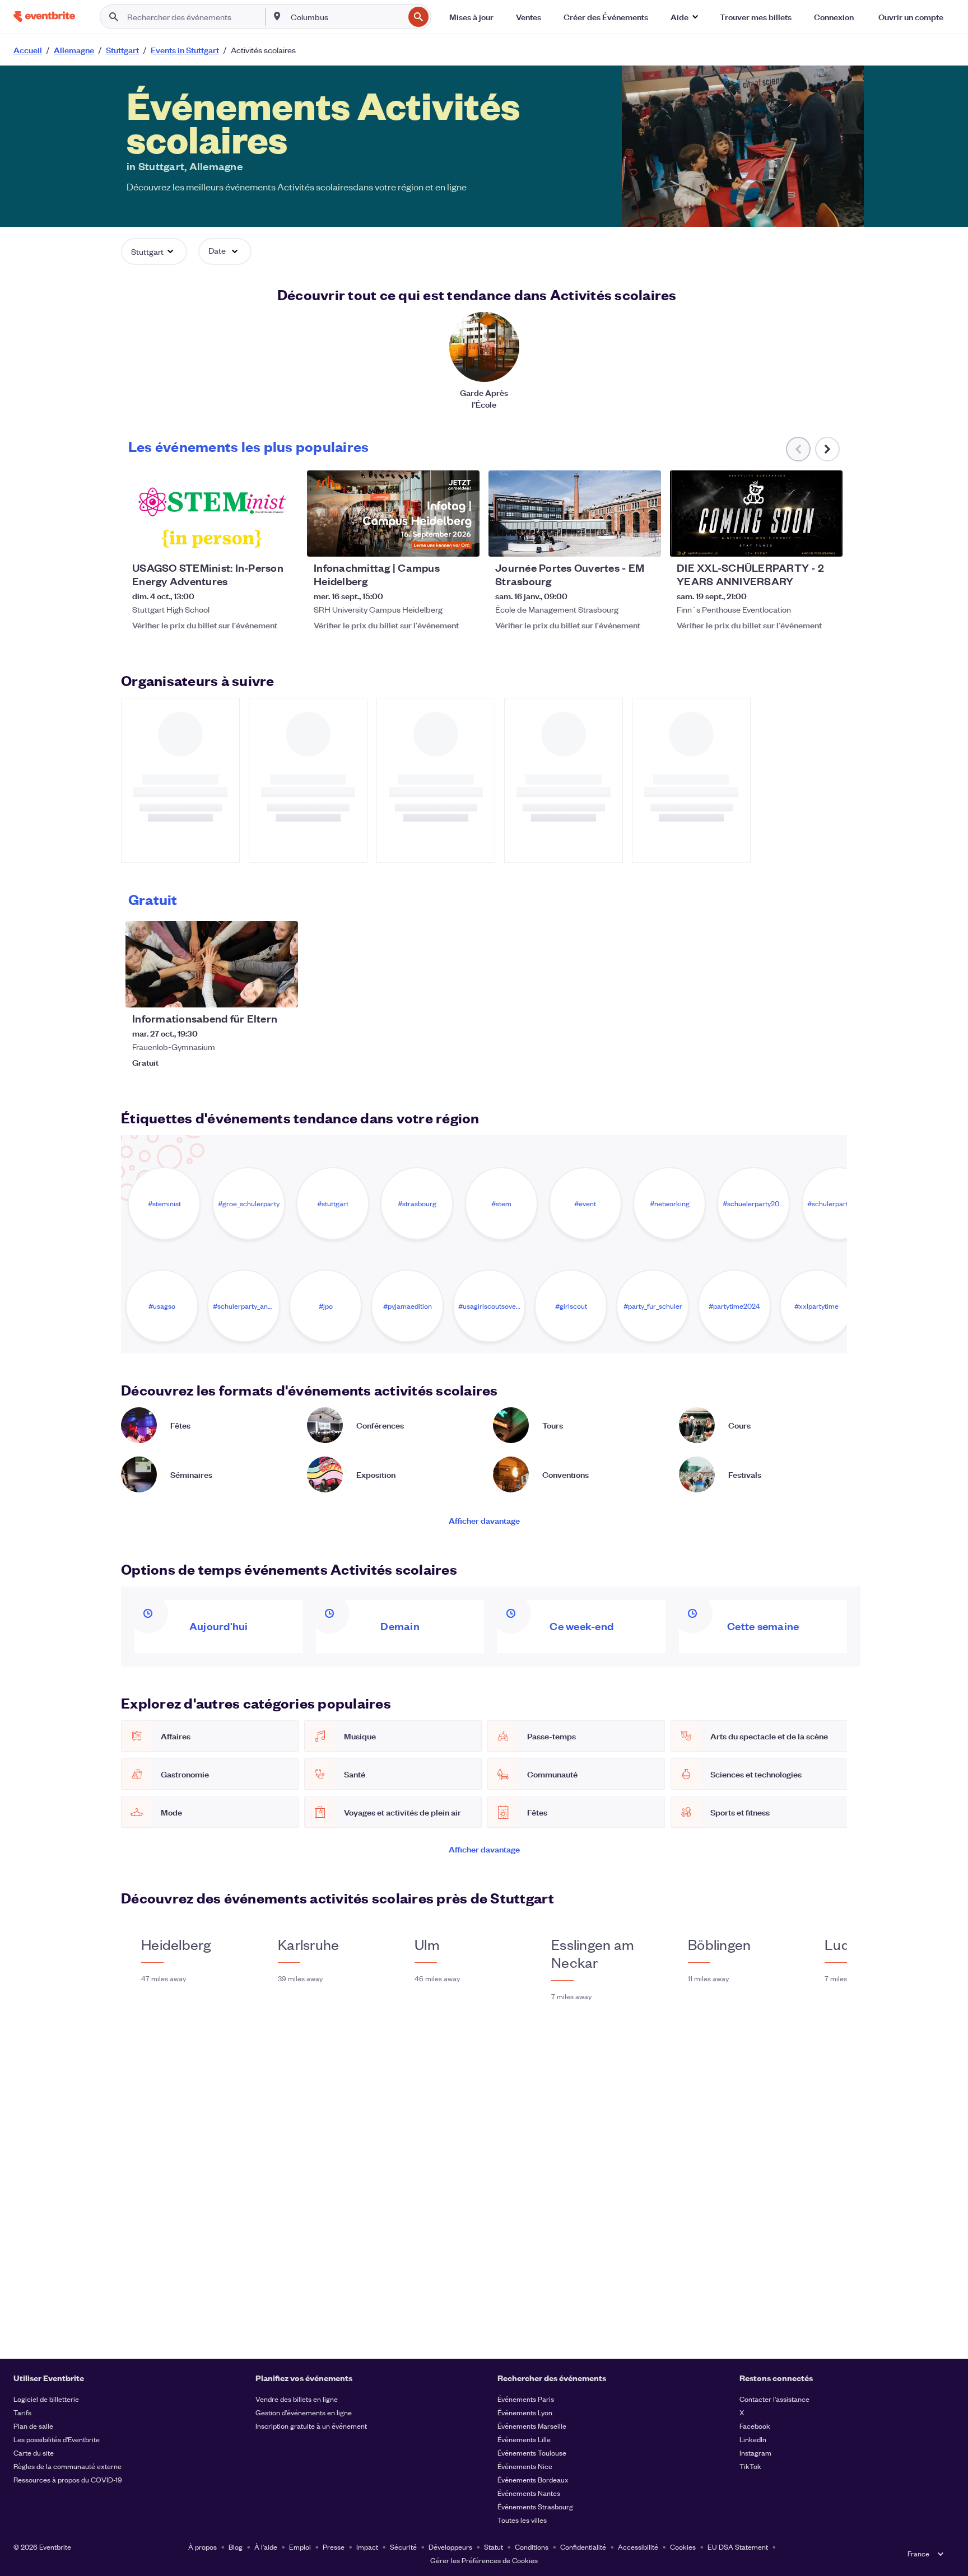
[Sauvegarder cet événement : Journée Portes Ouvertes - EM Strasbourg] (618, 541)
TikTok (750, 2466)
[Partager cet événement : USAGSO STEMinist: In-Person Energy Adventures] (282, 541)
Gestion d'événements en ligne (304, 2412)
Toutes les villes (522, 2520)
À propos (203, 2547)
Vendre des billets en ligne (297, 2399)
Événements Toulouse (532, 2453)
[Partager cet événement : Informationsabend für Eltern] (282, 992)
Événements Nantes (529, 2493)
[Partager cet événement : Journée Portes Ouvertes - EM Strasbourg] (645, 541)
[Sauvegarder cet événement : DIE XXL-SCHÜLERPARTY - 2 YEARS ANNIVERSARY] (800, 541)
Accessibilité (638, 2547)
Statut (494, 2547)
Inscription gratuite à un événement (311, 2426)
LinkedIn (753, 2439)
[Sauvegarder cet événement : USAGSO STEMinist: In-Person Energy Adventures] (255, 541)
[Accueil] (44, 17)
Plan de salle (33, 2426)
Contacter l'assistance (774, 2399)
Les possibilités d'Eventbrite (57, 2439)
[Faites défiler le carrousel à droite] (827, 449)
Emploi (300, 2547)
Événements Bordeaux (533, 2479)
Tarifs (22, 2412)
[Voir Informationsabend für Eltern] (212, 964)
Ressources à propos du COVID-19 (68, 2479)
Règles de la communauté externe (68, 2466)
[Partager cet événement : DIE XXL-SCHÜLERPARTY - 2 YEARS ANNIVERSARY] (827, 541)
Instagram (755, 2453)
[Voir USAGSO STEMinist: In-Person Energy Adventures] (212, 514)
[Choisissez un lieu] (277, 16)
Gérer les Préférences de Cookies (484, 2560)
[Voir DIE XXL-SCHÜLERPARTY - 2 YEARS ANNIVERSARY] (756, 514)
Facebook (755, 2426)
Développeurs (450, 2547)
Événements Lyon (525, 2412)
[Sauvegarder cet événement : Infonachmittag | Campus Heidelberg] (437, 541)
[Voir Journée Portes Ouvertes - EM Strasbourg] (575, 514)
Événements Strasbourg (535, 2506)
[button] (684, 17)
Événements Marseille (532, 2426)
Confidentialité (583, 2547)
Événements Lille (524, 2439)
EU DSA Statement (738, 2547)
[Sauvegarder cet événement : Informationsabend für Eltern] (255, 992)
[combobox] (346, 17)
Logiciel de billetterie (46, 2399)
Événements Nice (525, 2466)
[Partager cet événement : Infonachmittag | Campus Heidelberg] (464, 541)
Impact (367, 2547)
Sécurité (403, 2547)
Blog (236, 2547)
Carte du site (34, 2453)
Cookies (683, 2547)
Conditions (532, 2547)
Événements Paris (526, 2399)
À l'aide (266, 2547)
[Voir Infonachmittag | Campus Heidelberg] (393, 514)
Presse (334, 2547)
